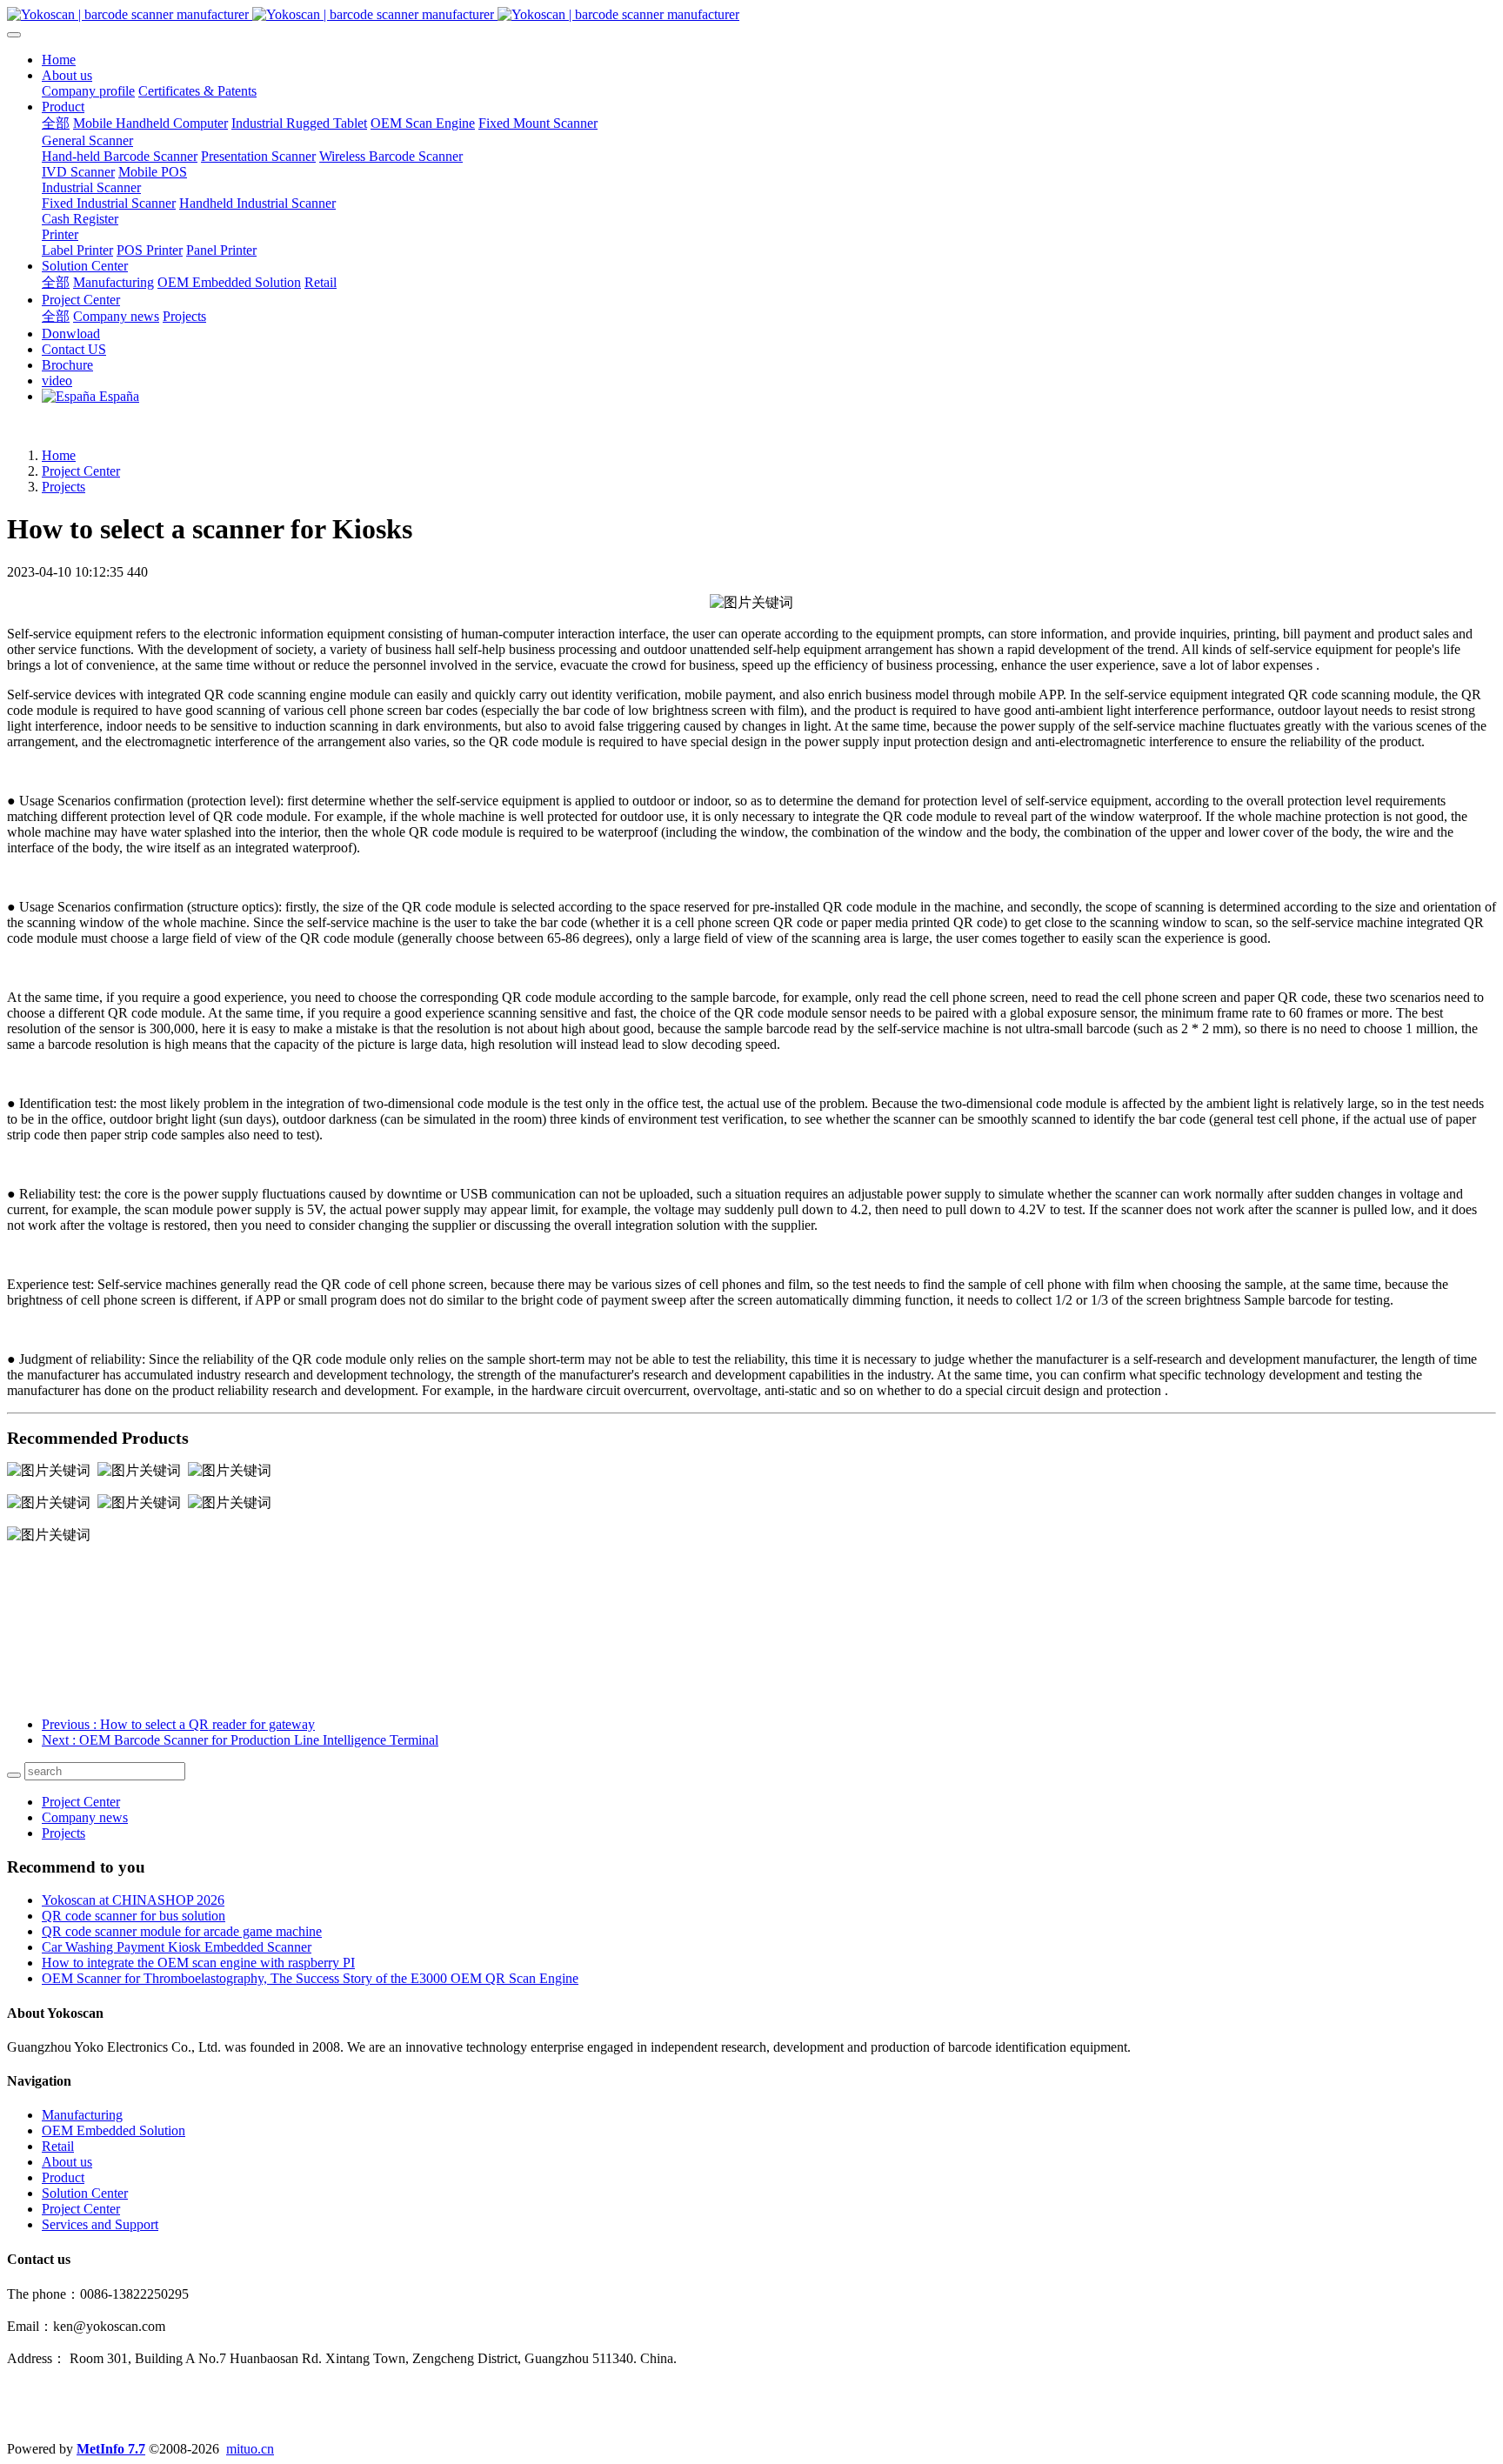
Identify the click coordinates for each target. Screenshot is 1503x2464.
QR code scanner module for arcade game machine (182, 1931)
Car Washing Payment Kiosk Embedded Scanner (177, 1947)
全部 (56, 123)
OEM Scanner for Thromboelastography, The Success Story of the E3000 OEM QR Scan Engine (310, 1978)
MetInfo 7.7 (111, 2449)
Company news (85, 1817)
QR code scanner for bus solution (134, 1916)
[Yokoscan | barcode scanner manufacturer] (751, 15)
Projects (63, 487)
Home (59, 60)
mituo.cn (250, 2449)
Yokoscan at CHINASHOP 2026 (133, 1900)
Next (240, 1740)
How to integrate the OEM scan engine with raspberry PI (198, 1963)
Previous (178, 1724)
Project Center (81, 471)
